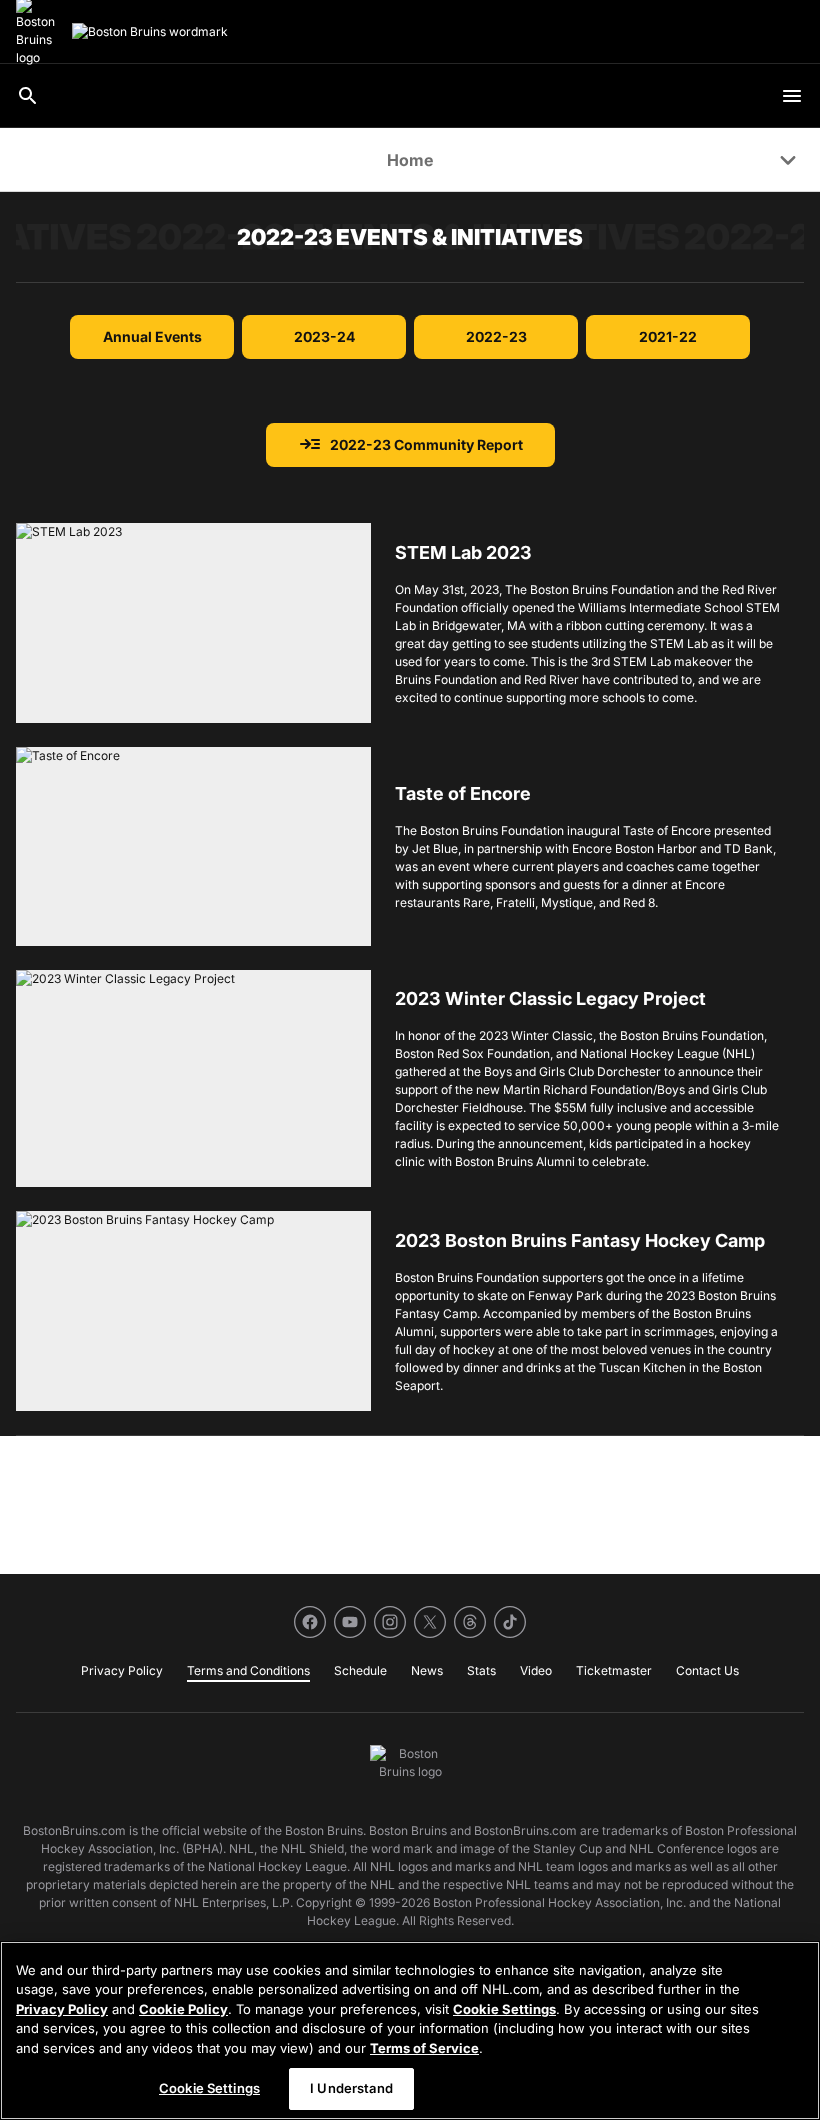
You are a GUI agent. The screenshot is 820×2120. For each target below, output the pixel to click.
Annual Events (152, 336)
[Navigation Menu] (792, 96)
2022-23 (496, 336)
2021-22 (668, 336)
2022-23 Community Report (410, 445)
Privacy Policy (62, 2009)
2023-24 (324, 336)
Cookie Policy (183, 2009)
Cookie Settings (504, 2009)
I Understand (351, 2088)
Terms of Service (424, 2048)
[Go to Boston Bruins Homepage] (150, 32)
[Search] (28, 96)
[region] (410, 2030)
